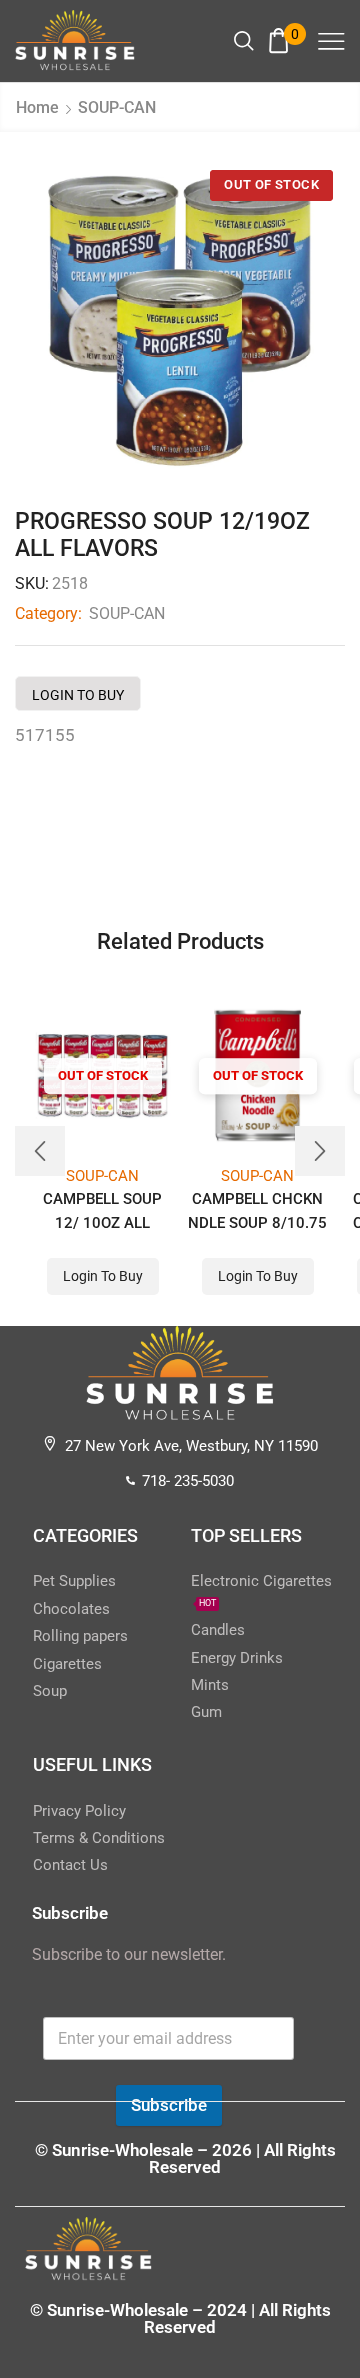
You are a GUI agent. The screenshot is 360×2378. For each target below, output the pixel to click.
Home (37, 107)
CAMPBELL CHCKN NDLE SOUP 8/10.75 (257, 1210)
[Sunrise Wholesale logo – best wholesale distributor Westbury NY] (75, 40)
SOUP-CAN (117, 107)
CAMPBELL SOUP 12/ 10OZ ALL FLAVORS (102, 1222)
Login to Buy (78, 695)
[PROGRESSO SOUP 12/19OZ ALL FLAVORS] (180, 323)
